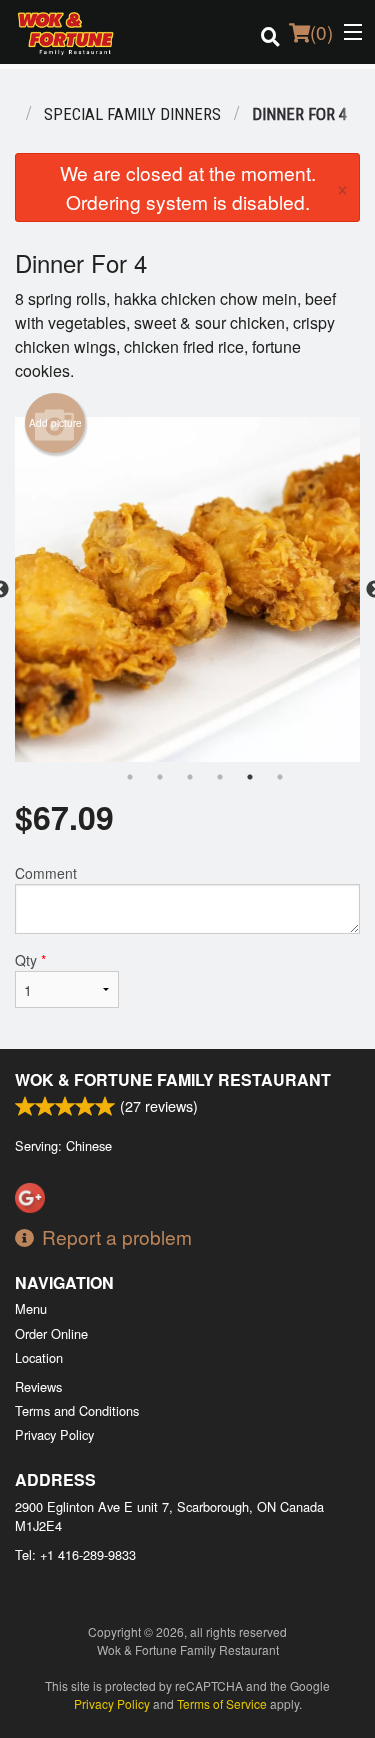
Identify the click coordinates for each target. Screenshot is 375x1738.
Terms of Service (222, 1703)
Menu (31, 1308)
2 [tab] (160, 777)
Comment (46, 873)
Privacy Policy (54, 1434)
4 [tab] (220, 777)
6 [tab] (280, 777)
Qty (30, 960)
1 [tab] (130, 777)
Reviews (38, 1386)
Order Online (51, 1333)
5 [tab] (250, 777)
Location (39, 1357)
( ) (321, 31)
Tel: (75, 1554)
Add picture (55, 423)
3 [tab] (190, 777)
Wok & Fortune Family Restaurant (173, 1079)
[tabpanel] (187, 589)
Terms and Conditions (77, 1410)
